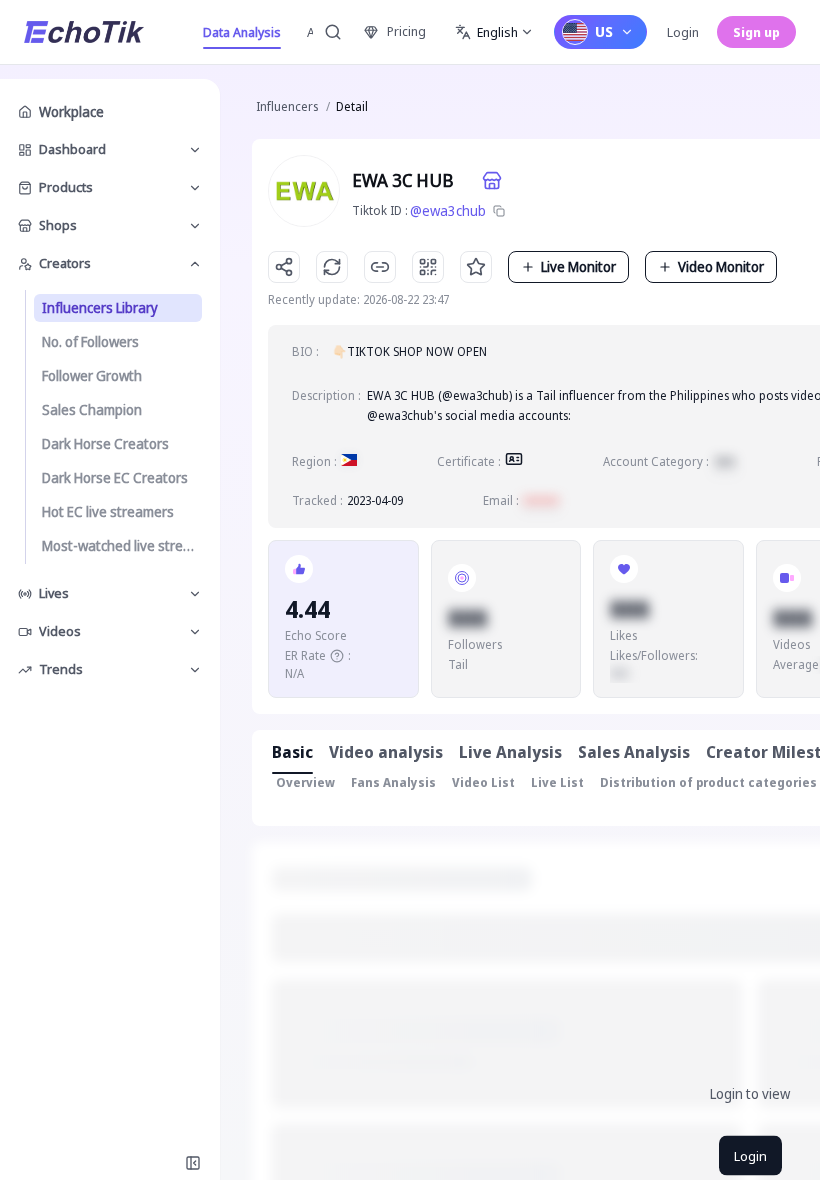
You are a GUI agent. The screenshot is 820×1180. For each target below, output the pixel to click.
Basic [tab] (292, 752)
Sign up (756, 32)
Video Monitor (721, 266)
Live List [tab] (557, 782)
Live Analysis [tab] (510, 752)
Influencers (287, 106)
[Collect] (476, 267)
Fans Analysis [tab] (393, 782)
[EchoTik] (84, 32)
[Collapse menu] (193, 1163)
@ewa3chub (448, 210)
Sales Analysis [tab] (634, 752)
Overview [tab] (305, 782)
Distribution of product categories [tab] (708, 782)
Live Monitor (578, 266)
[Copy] (499, 211)
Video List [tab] (483, 782)
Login (683, 32)
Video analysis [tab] (386, 752)
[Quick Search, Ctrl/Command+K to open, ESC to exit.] (333, 32)
